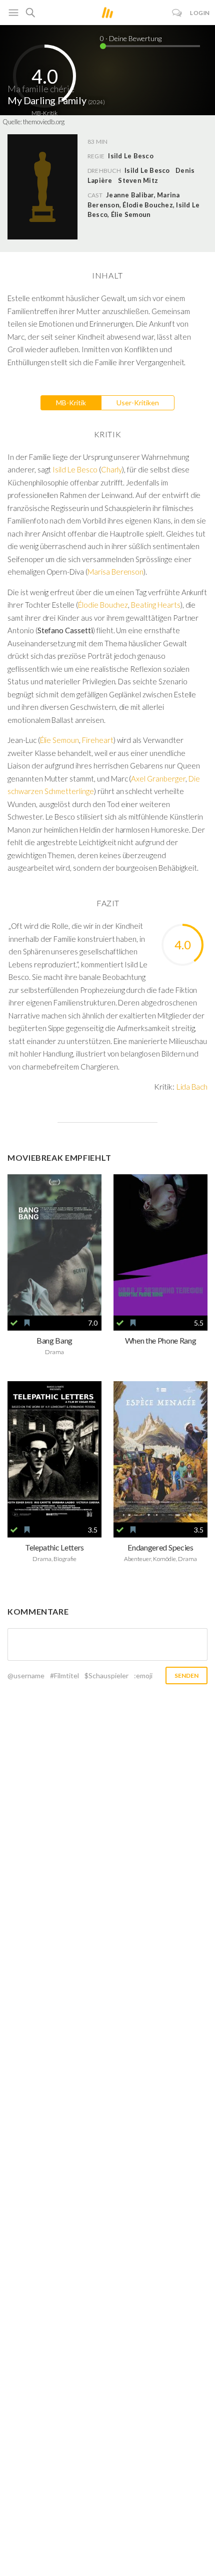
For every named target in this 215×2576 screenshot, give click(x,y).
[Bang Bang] (54, 1245)
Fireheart (98, 740)
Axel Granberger (158, 779)
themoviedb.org (44, 122)
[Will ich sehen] (27, 1323)
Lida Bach (192, 1086)
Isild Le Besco (147, 170)
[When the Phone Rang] (160, 1245)
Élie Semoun (60, 740)
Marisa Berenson (115, 572)
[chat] (177, 13)
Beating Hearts (155, 605)
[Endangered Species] (160, 1452)
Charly (112, 469)
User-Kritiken (138, 403)
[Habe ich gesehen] (14, 1323)
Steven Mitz (138, 180)
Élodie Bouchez (103, 605)
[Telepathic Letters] (54, 1452)
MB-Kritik (71, 403)
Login (200, 13)
